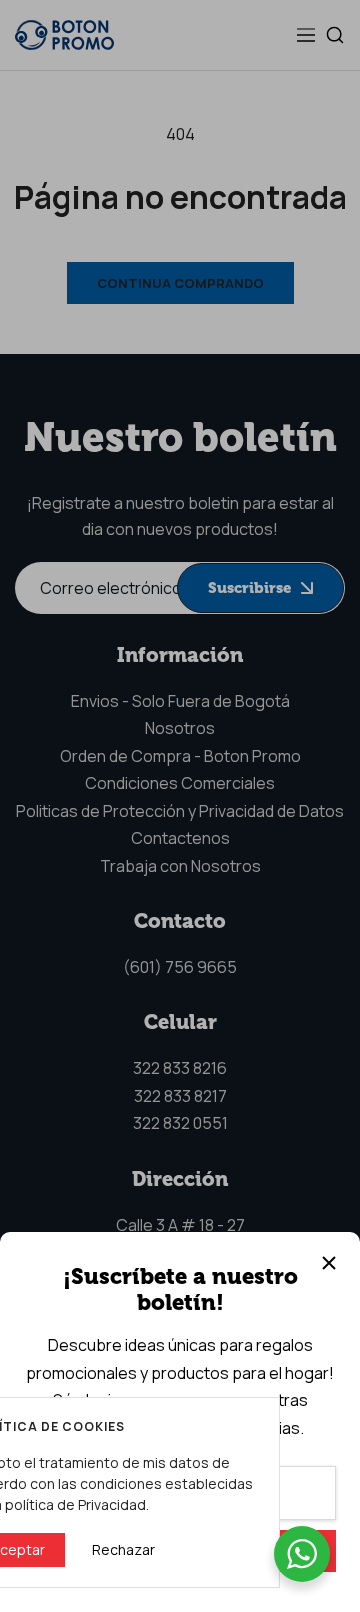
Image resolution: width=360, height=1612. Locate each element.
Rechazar (123, 1549)
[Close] (329, 1263)
